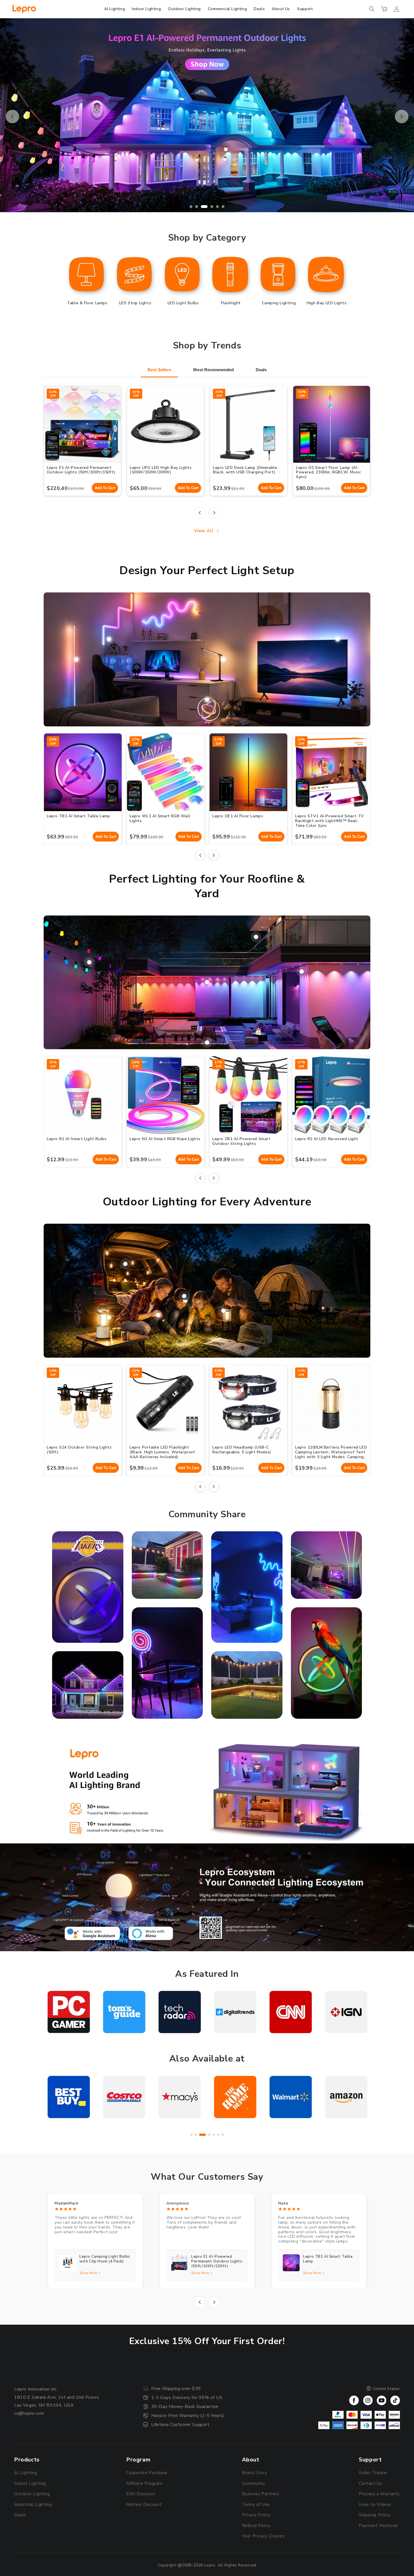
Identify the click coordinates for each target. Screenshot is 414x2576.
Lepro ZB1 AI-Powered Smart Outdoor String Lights (241, 1141)
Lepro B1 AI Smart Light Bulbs (77, 1139)
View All (204, 531)
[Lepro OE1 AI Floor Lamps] (76, 659)
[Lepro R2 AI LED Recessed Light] (256, 937)
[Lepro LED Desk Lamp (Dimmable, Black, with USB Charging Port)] (223, 659)
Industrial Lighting (33, 2505)
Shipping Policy (375, 2515)
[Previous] (200, 513)
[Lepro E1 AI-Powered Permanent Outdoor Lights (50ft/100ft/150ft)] (207, 982)
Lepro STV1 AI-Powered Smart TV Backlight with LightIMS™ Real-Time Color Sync (330, 821)
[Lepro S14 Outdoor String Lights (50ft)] (125, 1264)
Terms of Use (256, 2505)
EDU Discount (141, 2494)
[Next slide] (402, 117)
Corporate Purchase (147, 2473)
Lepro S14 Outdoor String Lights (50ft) (79, 1450)
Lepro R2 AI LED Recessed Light (327, 1139)
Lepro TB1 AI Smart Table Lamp (78, 816)
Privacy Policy (256, 2515)
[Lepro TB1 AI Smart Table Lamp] (207, 700)
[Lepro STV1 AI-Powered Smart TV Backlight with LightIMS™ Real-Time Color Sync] (338, 639)
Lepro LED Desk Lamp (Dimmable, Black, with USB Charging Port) (246, 470)
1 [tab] (191, 207)
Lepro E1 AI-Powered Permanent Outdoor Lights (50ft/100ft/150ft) (81, 470)
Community (254, 2483)
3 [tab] (202, 207)
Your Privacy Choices (263, 2536)
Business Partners (261, 2494)
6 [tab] (221, 207)
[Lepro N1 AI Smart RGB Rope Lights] (207, 1042)
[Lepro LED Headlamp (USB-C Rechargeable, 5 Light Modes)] (184, 1296)
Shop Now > (90, 2273)
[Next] (214, 513)
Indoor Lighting (30, 2483)
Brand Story (255, 2473)
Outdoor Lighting (32, 2494)
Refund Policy (256, 2526)
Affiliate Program (144, 2483)
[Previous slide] (12, 117)
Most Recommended (213, 370)
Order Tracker (373, 2473)
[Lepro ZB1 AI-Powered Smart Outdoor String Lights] (89, 962)
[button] (372, 9)
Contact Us (370, 2483)
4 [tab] (208, 207)
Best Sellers (159, 370)
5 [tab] (213, 207)
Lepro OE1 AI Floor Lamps (238, 816)
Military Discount (144, 2505)
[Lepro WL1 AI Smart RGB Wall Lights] (109, 639)
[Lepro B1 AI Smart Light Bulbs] (302, 972)
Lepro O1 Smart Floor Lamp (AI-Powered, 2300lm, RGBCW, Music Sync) (329, 472)
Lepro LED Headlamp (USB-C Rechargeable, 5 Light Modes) (242, 1450)
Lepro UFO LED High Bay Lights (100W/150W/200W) (161, 470)
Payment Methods (378, 2526)
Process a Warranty (379, 2494)
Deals (261, 370)
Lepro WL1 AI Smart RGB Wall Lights (160, 818)
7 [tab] (223, 2135)
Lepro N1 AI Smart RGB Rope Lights (165, 1139)
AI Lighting (26, 2473)
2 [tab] (197, 207)
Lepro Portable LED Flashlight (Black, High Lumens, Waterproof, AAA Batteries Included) (163, 1452)
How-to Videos (375, 2505)
